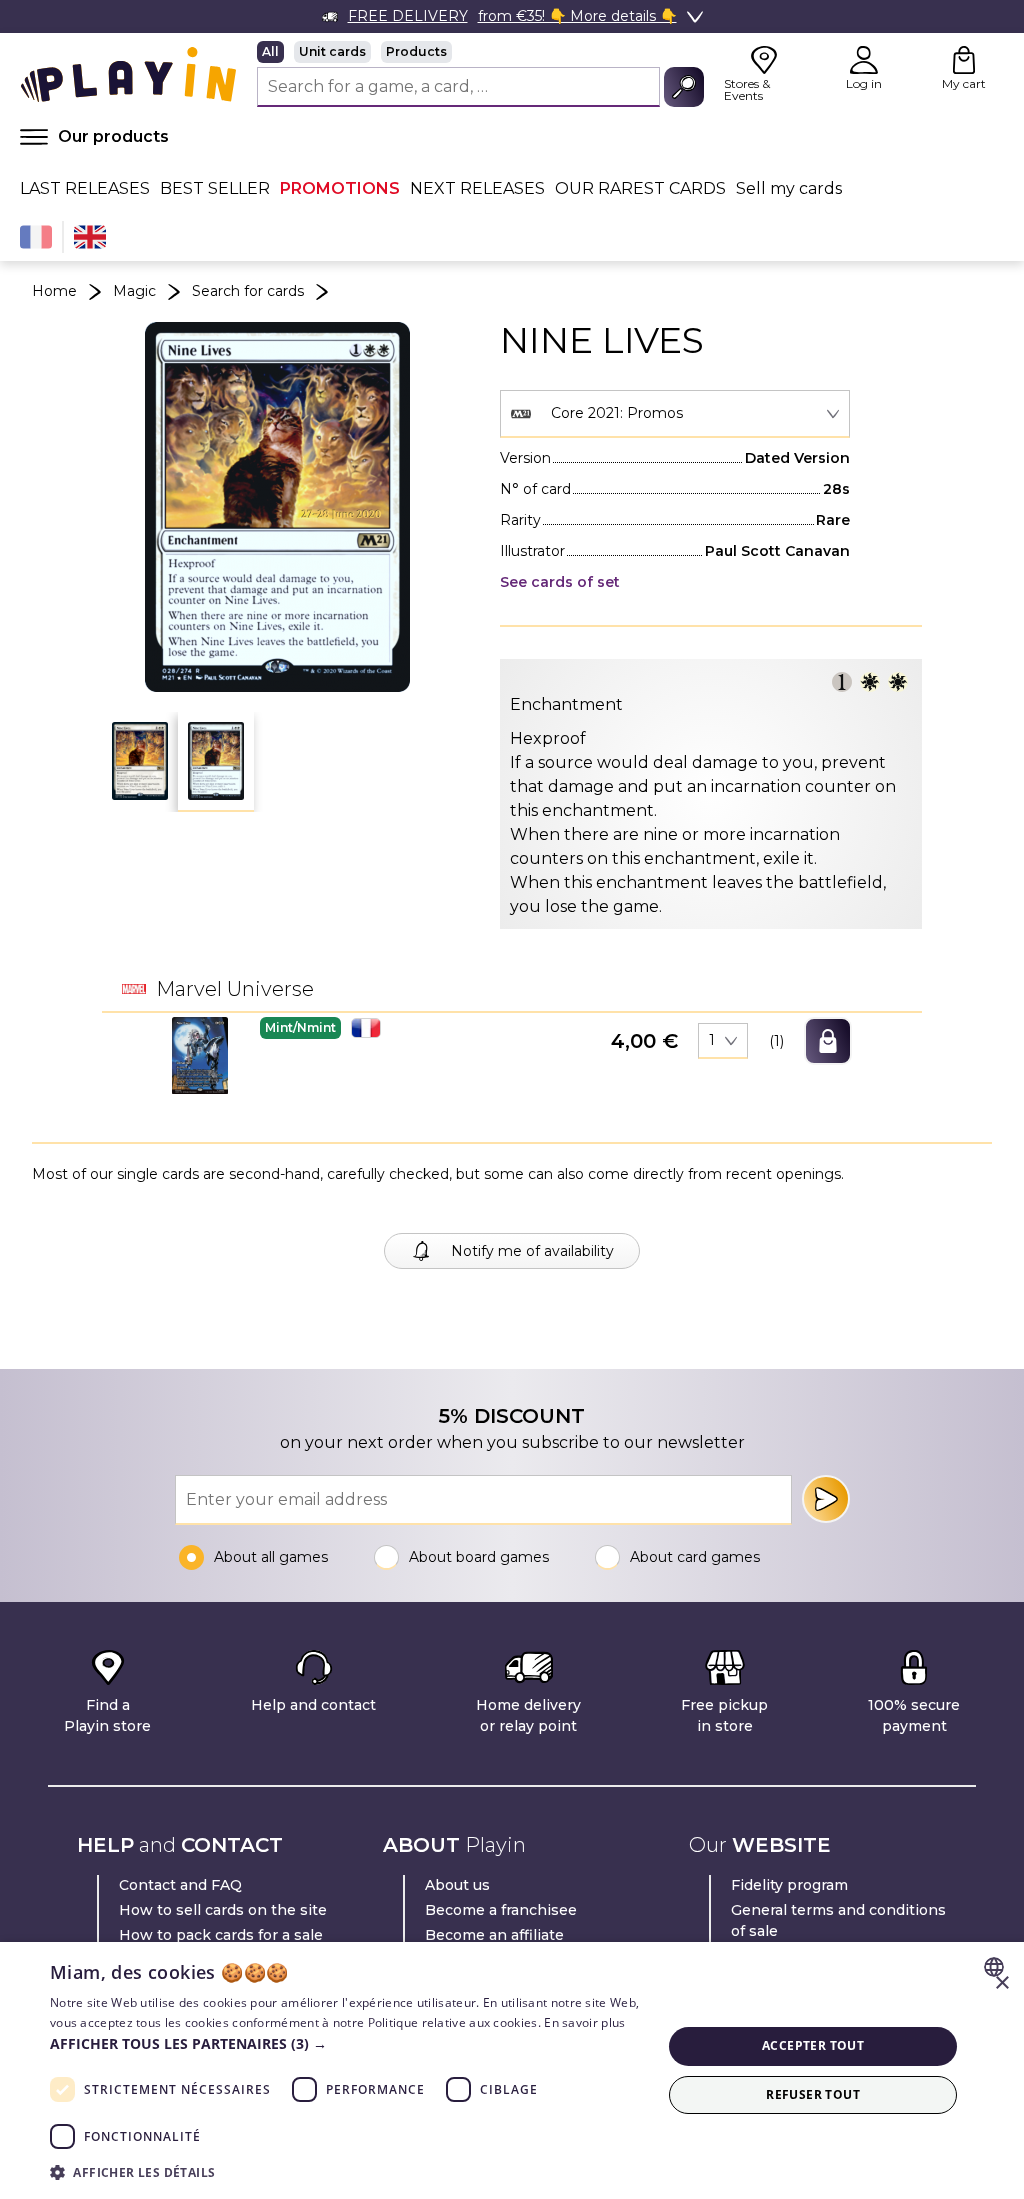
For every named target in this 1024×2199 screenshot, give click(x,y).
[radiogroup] (480, 52)
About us (457, 1885)
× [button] (1001, 1983)
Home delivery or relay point (528, 1715)
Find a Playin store (107, 1715)
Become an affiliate (494, 1935)
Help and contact (313, 1705)
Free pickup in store (724, 1715)
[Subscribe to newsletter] (826, 1499)
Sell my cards (789, 188)
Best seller (215, 188)
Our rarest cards (640, 188)
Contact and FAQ (180, 1885)
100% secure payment (914, 1715)
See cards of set (560, 582)
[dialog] (512, 2070)
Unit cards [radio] (332, 51)
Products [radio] (416, 51)
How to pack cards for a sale (221, 1935)
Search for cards (248, 291)
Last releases (85, 188)
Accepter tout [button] (813, 2045)
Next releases (477, 188)
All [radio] (270, 51)
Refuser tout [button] (813, 2094)
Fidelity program (789, 1885)
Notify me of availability (532, 1251)
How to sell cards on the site (223, 1910)
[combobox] (675, 414)
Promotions (340, 188)
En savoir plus (584, 2022)
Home (54, 291)
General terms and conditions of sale (838, 1920)
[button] (140, 761)
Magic (134, 291)
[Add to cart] (828, 1041)
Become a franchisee (501, 1910)
